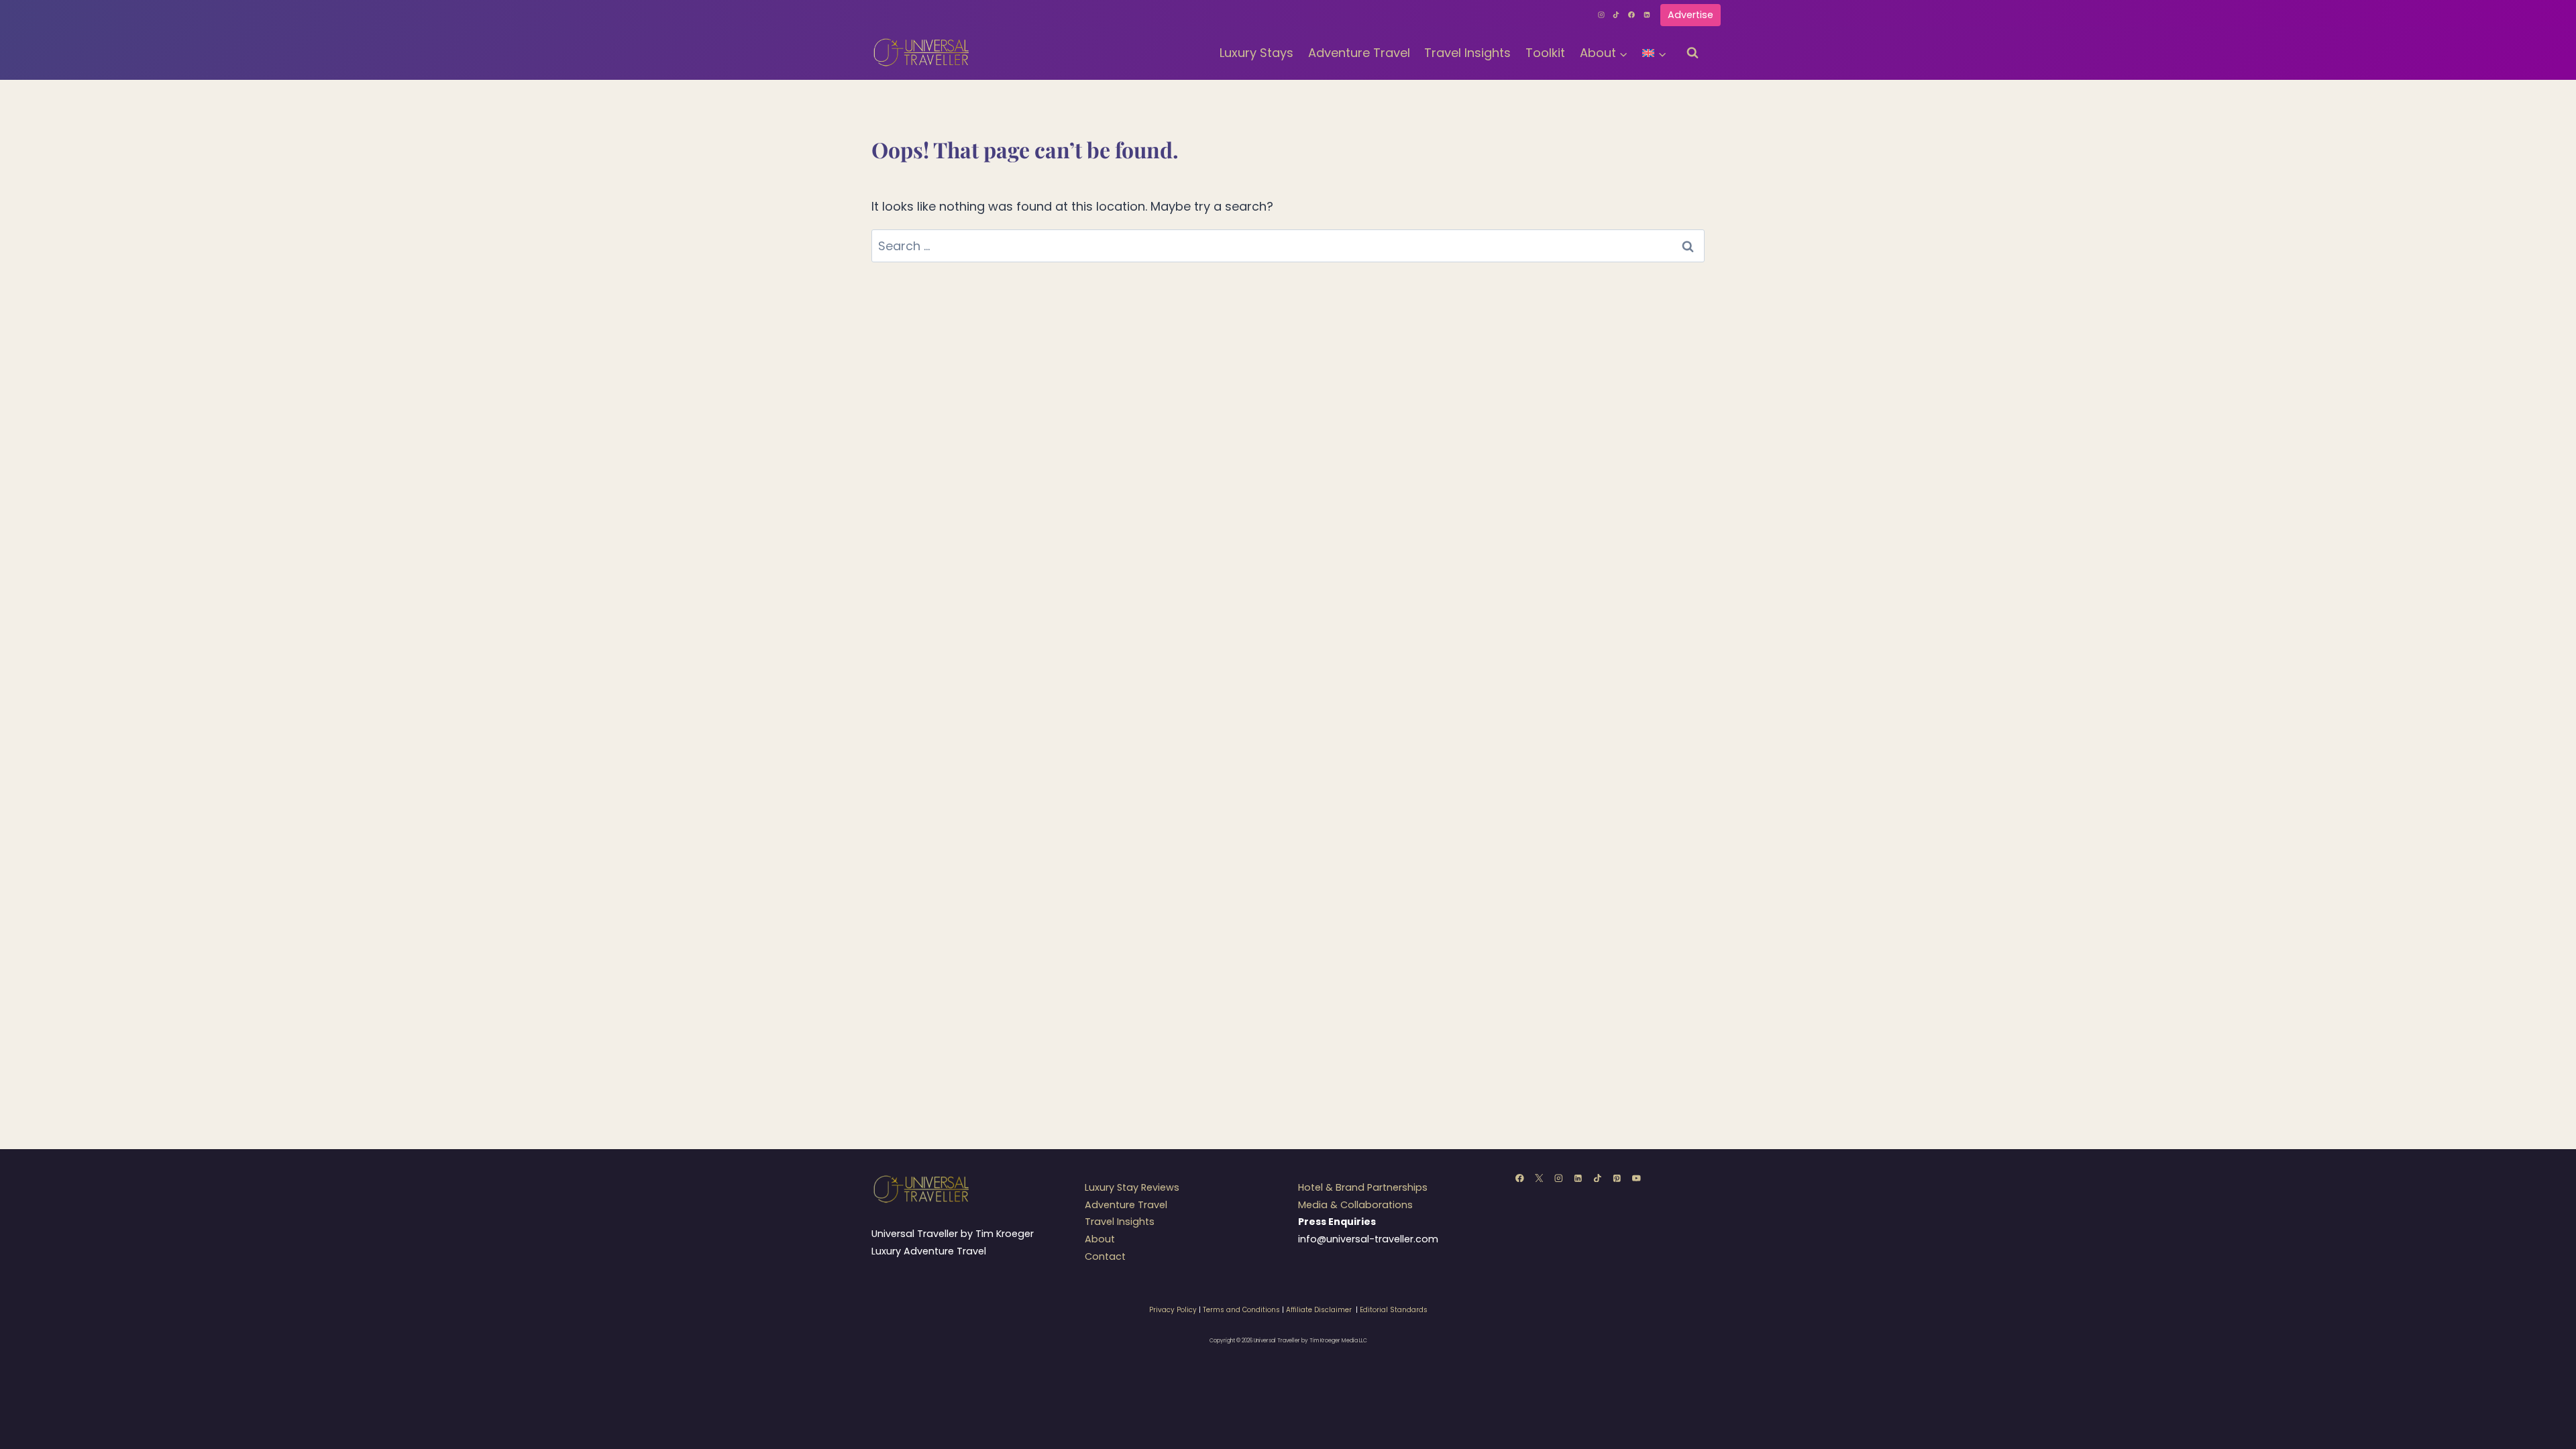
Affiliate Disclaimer (1319, 1310)
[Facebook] (1631, 15)
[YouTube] (1636, 1178)
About (1100, 1239)
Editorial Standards (1394, 1310)
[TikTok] (1617, 15)
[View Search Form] (1693, 53)
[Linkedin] (1647, 15)
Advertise (1690, 15)
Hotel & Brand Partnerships (1363, 1187)
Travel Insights (1467, 53)
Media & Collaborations (1355, 1205)
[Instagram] (1601, 15)
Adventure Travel (1359, 53)
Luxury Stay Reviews (1132, 1187)
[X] (1539, 1178)
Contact (1105, 1256)
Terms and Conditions (1241, 1310)
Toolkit (1545, 53)
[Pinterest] (1617, 1178)
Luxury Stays (1256, 53)
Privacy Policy (1173, 1310)
